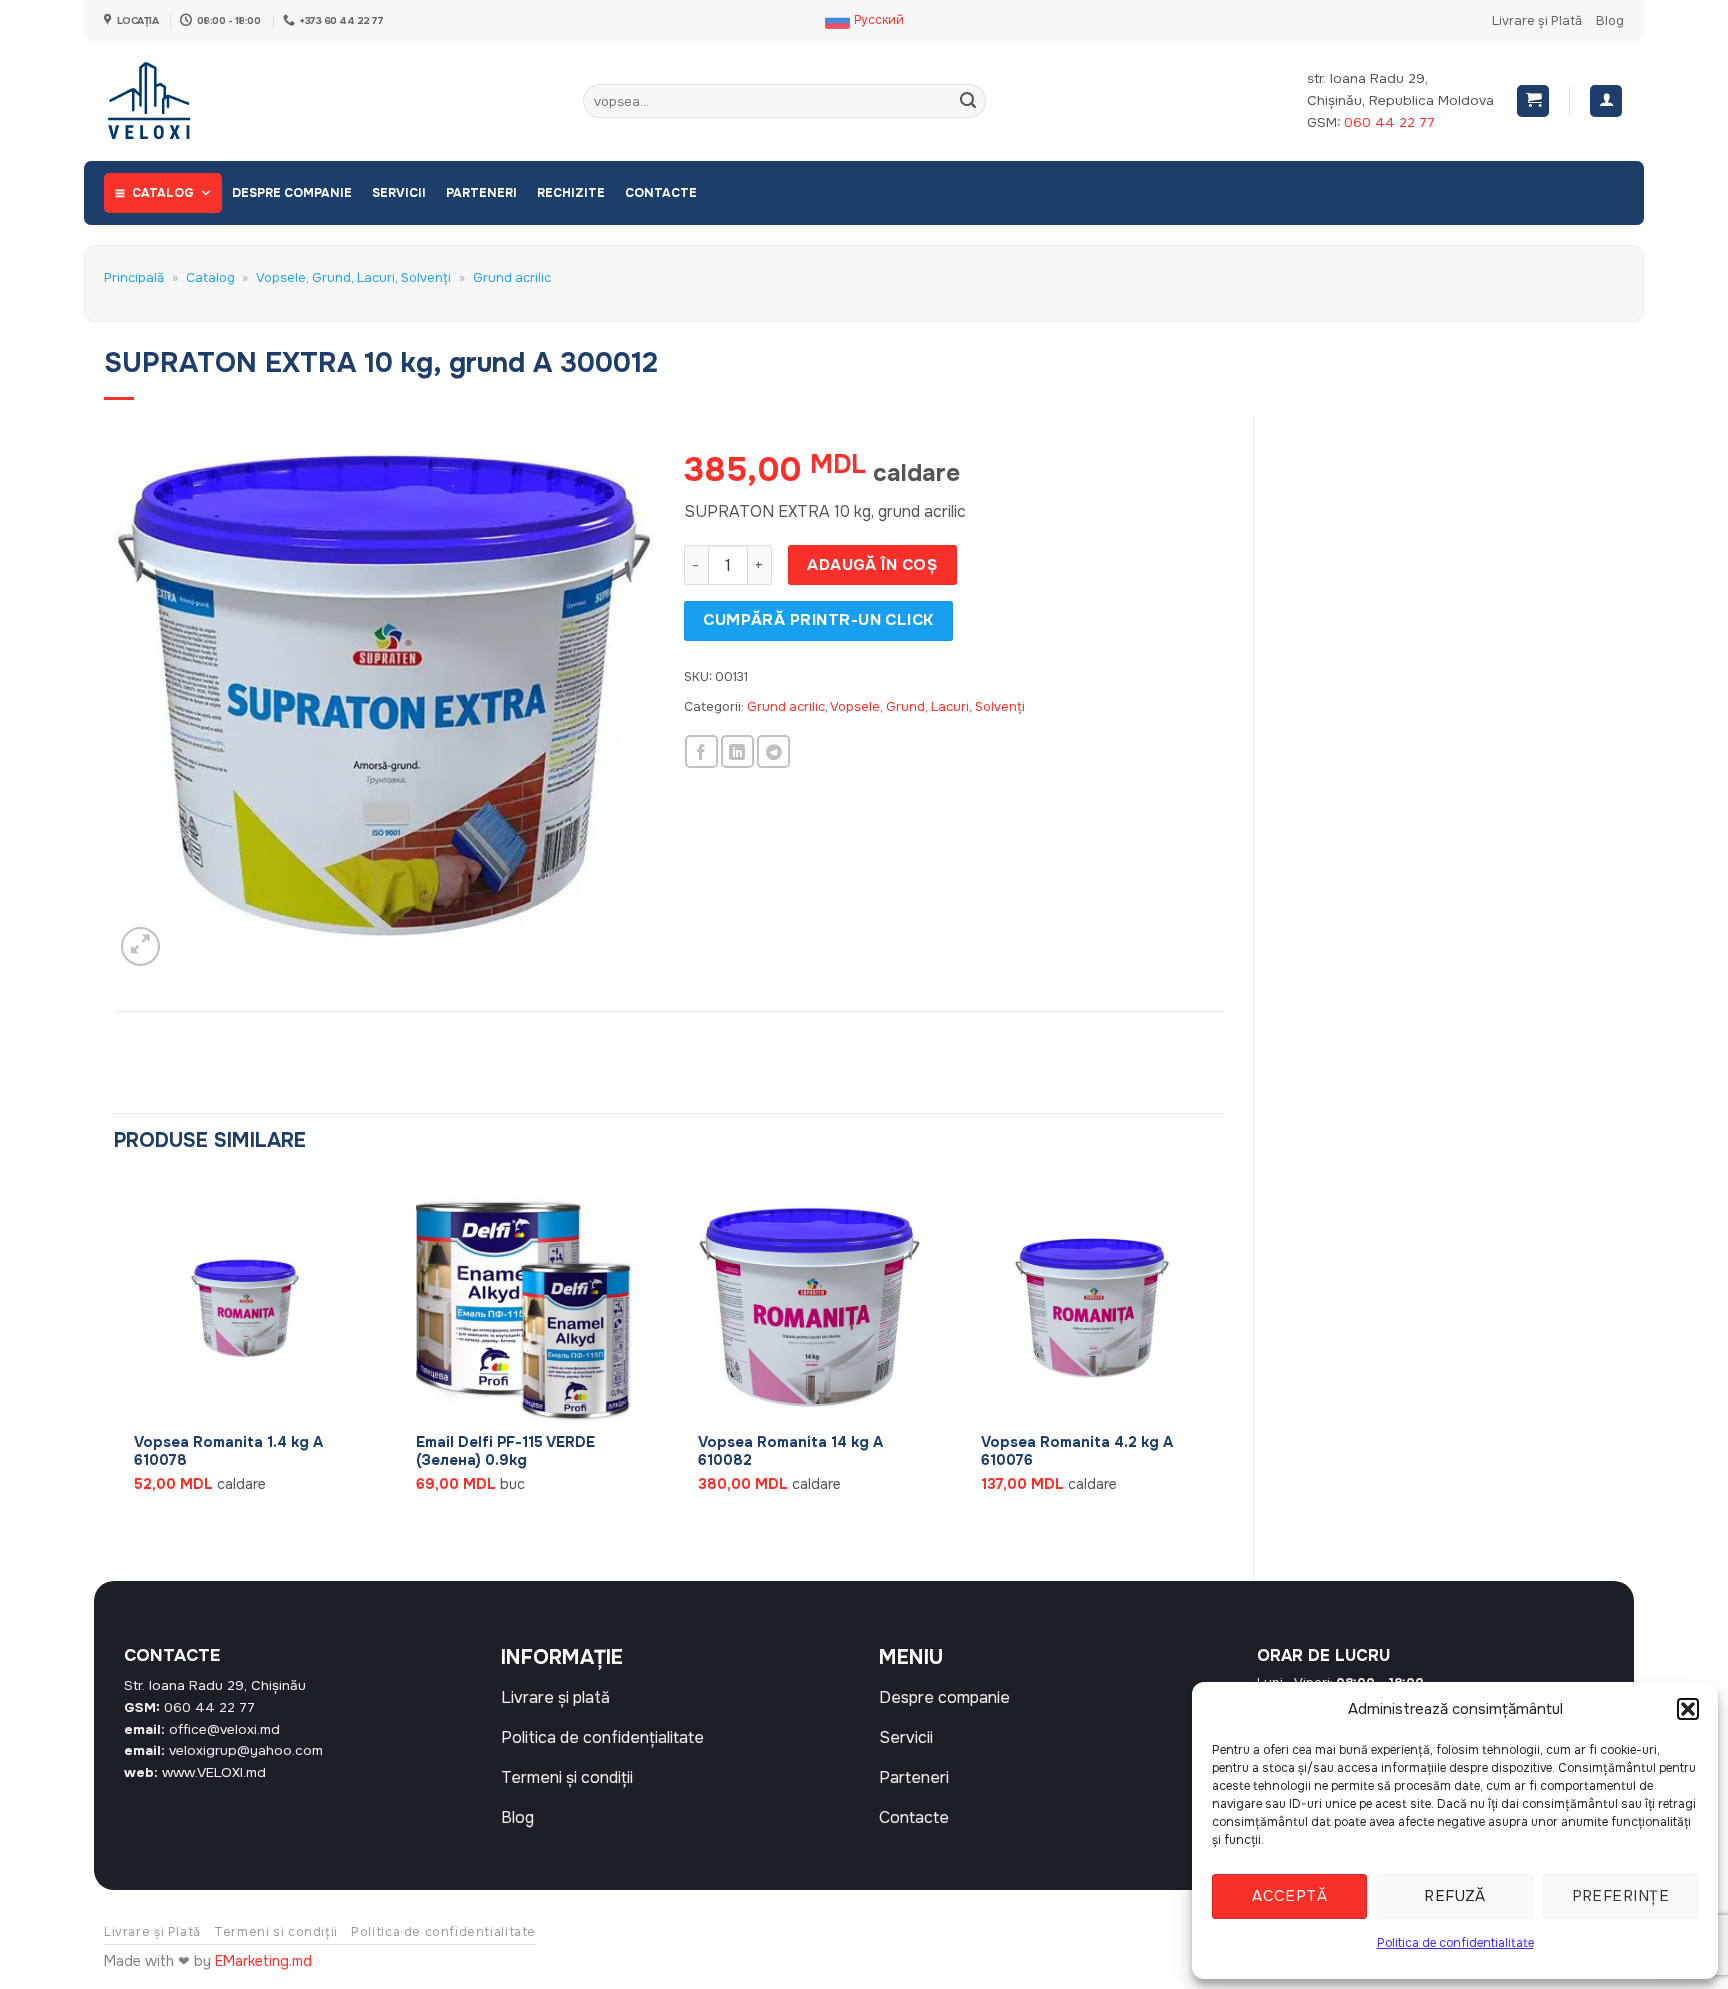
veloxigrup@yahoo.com (246, 1750)
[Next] (1222, 1362)
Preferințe (1621, 1896)
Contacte (661, 193)
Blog (1610, 21)
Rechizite (571, 193)
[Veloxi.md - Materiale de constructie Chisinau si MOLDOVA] (169, 101)
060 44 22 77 (1389, 122)
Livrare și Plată (1537, 21)
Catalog (163, 193)
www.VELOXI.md (214, 1772)
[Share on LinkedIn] (737, 751)
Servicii (399, 193)
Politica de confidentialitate (1455, 1943)
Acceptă (1289, 1896)
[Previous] (115, 1362)
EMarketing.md (263, 1961)
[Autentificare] (1606, 101)
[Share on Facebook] (701, 751)
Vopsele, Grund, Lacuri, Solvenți (353, 278)
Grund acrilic (512, 278)
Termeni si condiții (276, 1932)
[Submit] (968, 101)
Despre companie (292, 193)
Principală (134, 278)
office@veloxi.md (224, 1729)
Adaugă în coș (872, 565)
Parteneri (481, 193)
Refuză (1455, 1896)
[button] (1688, 1709)
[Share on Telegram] (773, 751)
